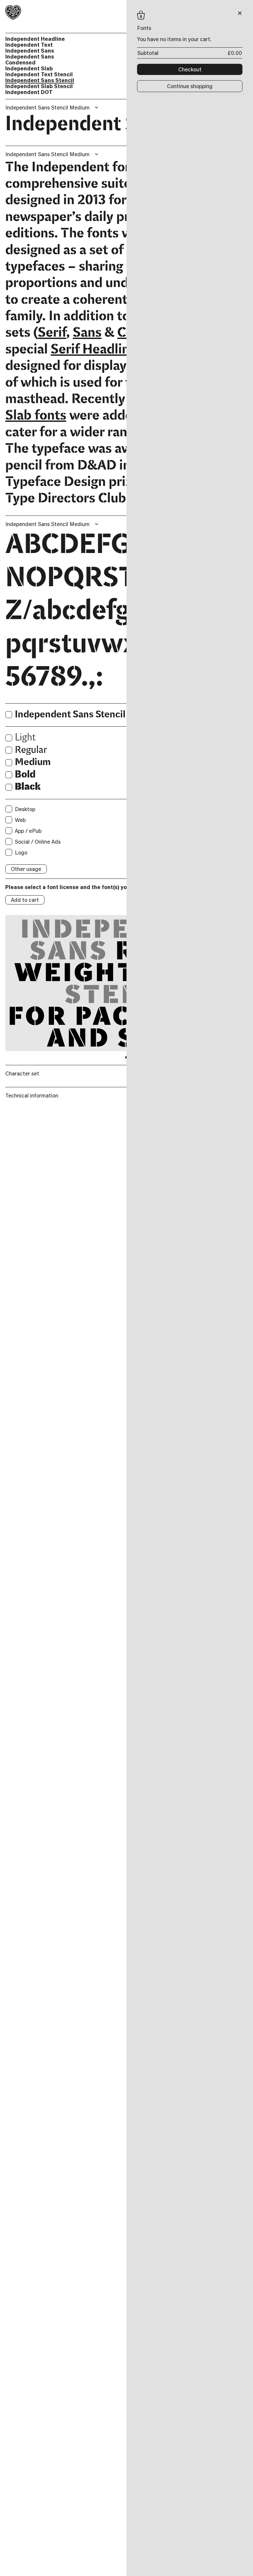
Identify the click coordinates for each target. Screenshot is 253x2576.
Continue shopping (190, 86)
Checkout (190, 69)
